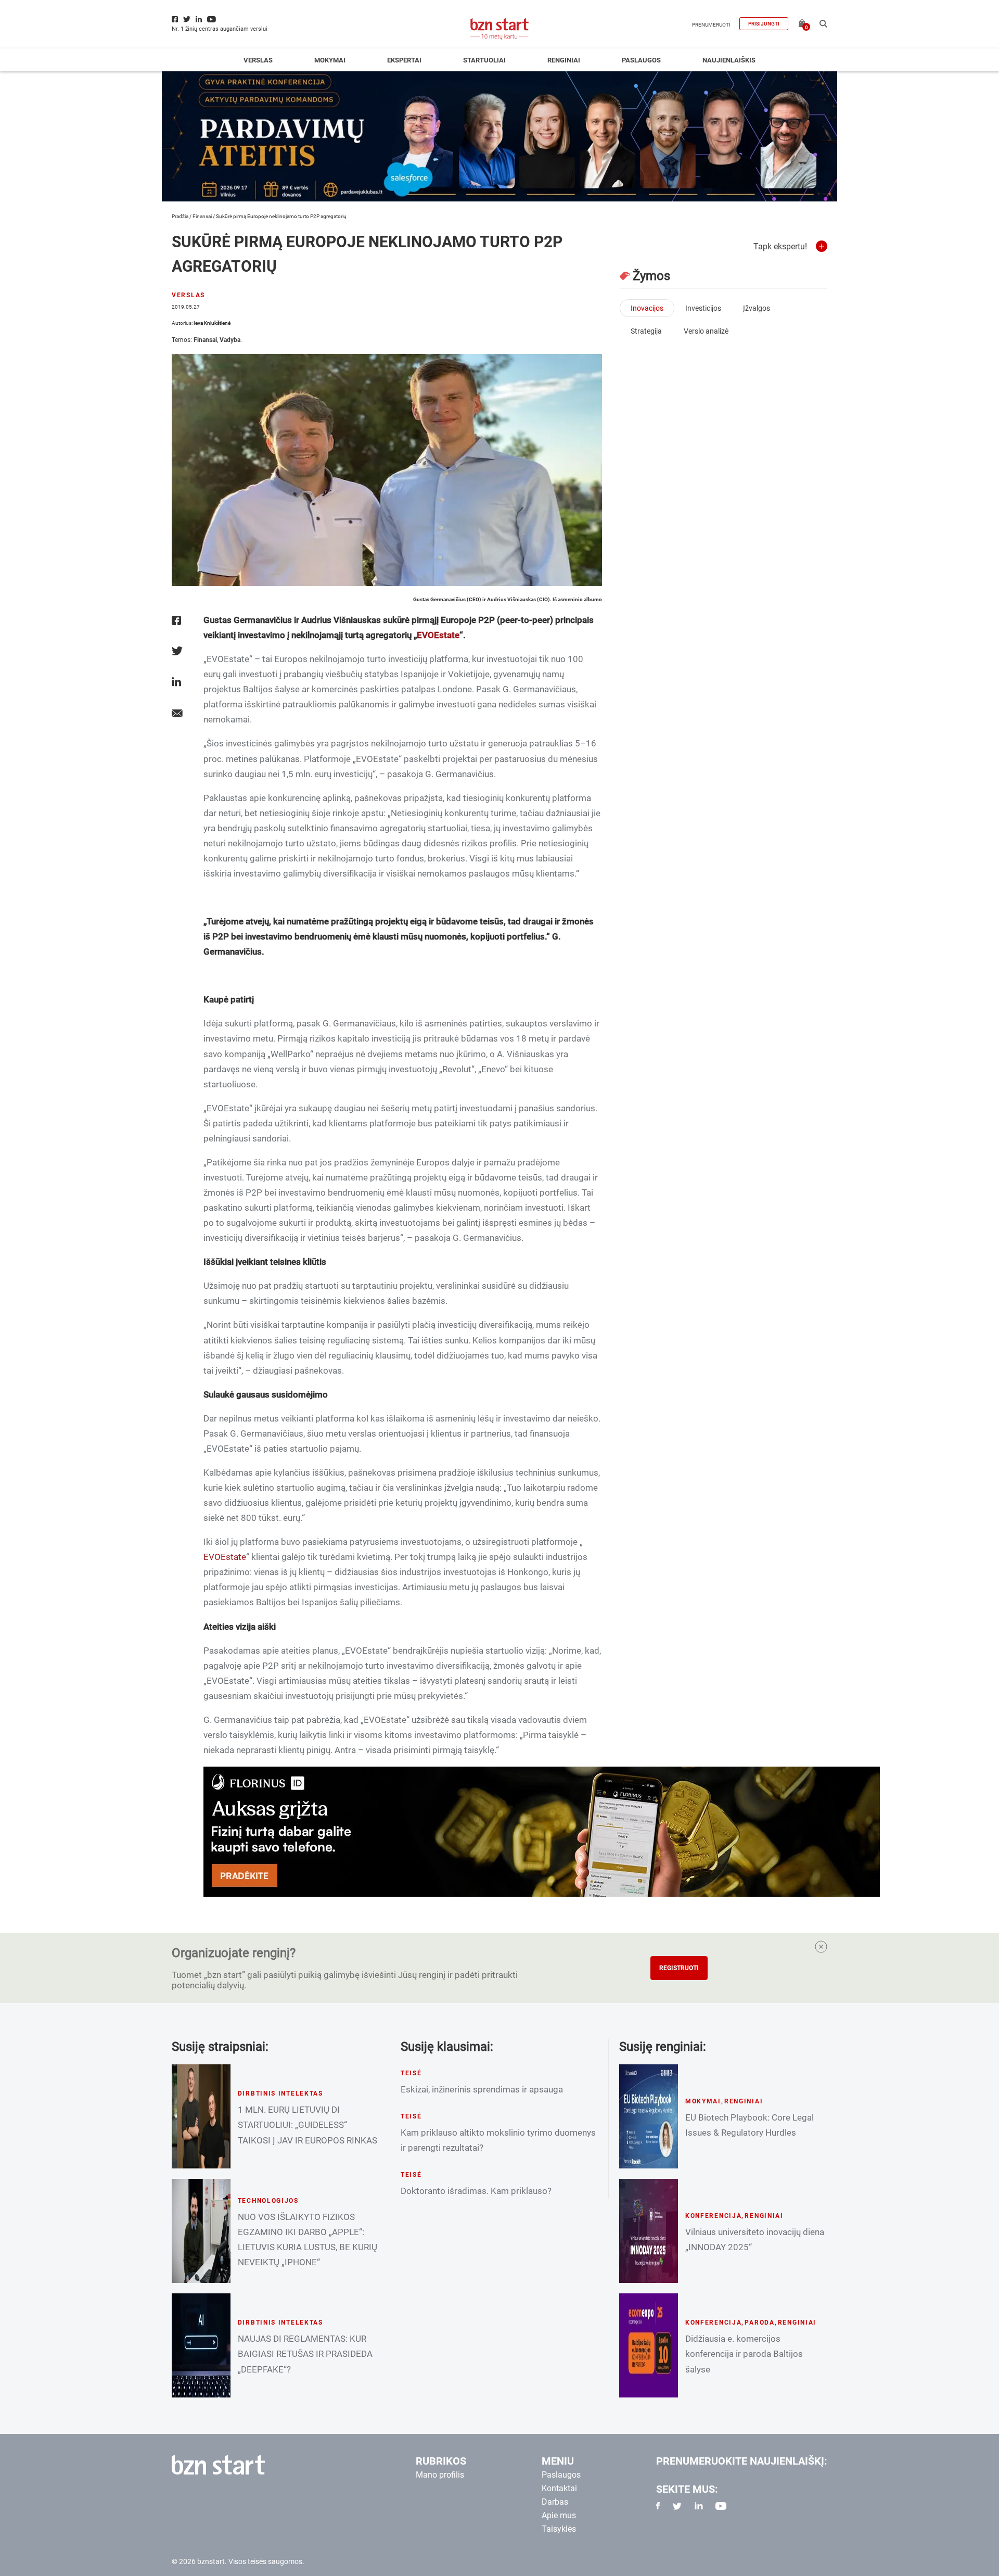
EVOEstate (438, 635)
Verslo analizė (706, 331)
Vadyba (230, 340)
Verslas (258, 60)
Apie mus (559, 2515)
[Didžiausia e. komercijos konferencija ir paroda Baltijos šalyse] (649, 2345)
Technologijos (268, 2201)
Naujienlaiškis (729, 60)
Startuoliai (484, 60)
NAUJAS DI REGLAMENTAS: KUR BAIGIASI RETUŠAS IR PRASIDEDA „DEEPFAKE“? (305, 2354)
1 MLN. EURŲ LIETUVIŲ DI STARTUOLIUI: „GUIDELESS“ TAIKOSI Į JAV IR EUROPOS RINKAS (308, 2125)
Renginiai (564, 60)
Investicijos (703, 308)
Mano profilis (440, 2475)
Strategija (646, 331)
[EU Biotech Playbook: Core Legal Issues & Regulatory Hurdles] (649, 2116)
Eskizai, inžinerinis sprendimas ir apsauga (482, 2089)
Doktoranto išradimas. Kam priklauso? (476, 2191)
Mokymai (330, 60)
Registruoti (679, 1968)
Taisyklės (559, 2529)
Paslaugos (641, 60)
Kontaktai (559, 2488)
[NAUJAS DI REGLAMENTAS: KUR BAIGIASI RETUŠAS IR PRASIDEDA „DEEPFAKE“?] (201, 2345)
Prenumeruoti (711, 25)
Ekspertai (404, 60)
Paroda (759, 2323)
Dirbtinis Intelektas (280, 2093)
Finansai (202, 216)
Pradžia (180, 216)
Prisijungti (764, 24)
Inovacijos (647, 308)
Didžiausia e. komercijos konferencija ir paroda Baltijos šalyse (744, 2354)
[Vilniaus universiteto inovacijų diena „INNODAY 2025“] (649, 2231)
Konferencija (714, 2216)
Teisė (411, 2073)
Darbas (555, 2502)
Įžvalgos (757, 308)
